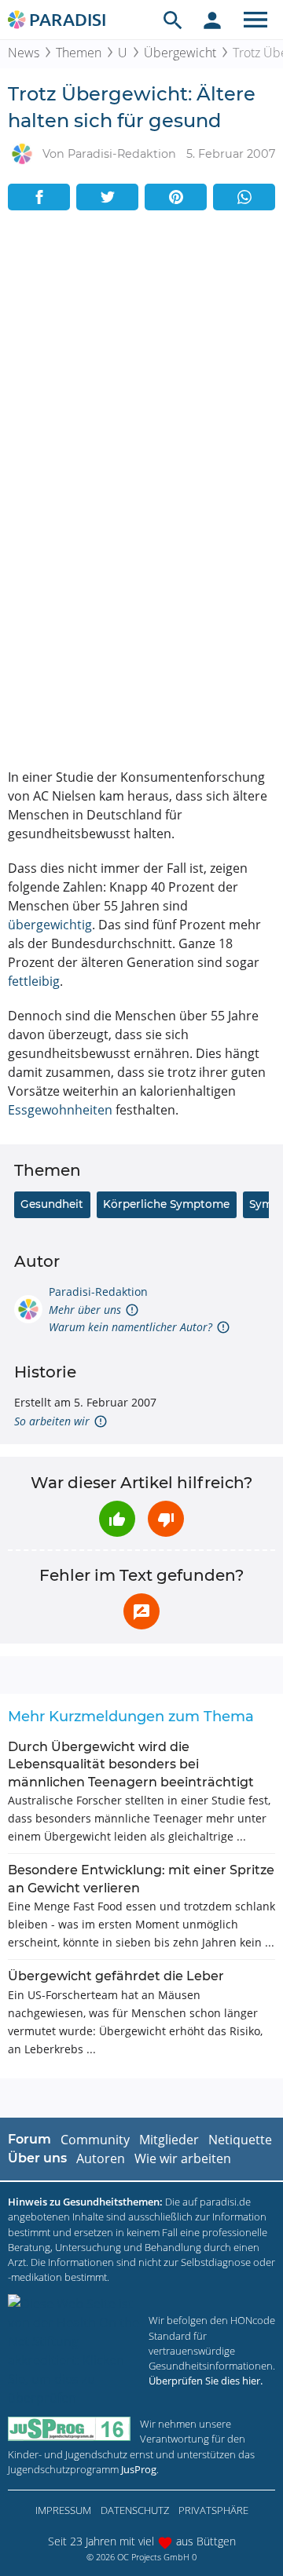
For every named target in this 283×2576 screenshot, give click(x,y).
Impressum (63, 2510)
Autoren (101, 2158)
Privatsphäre (213, 2510)
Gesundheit (52, 1204)
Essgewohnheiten (60, 1110)
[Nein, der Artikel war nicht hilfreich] (166, 1519)
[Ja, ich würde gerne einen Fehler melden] (141, 1611)
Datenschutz (135, 2510)
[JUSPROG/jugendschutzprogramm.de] (69, 2429)
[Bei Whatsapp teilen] (244, 197)
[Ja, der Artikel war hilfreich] (117, 1519)
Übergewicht (180, 53)
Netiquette (240, 2140)
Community (95, 2140)
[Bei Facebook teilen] (39, 197)
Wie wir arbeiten (183, 2158)
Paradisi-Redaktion (98, 1292)
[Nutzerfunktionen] (212, 20)
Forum (29, 2139)
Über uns (37, 2158)
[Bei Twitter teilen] (107, 197)
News (24, 53)
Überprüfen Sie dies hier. (206, 2381)
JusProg (139, 2469)
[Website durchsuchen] (173, 20)
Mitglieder (169, 2140)
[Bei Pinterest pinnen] (176, 197)
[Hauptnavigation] (255, 20)
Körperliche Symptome (166, 1204)
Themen (79, 53)
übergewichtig (50, 925)
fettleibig (34, 981)
